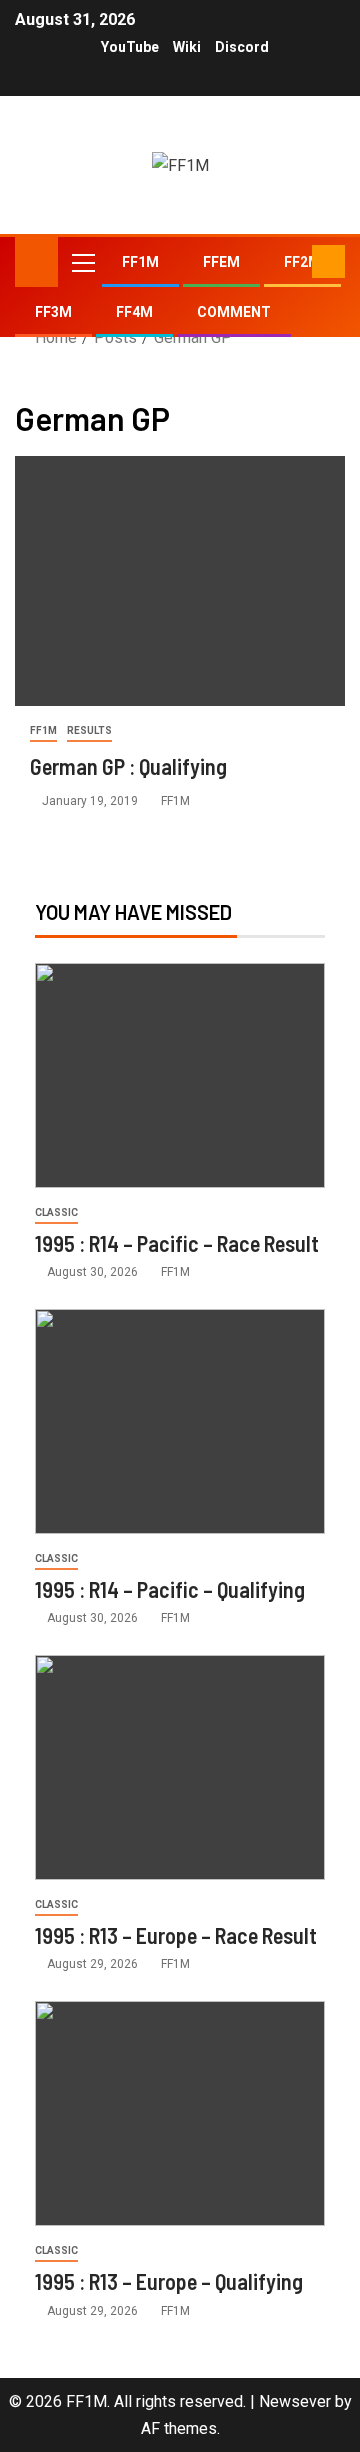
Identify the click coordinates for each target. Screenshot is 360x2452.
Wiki (187, 47)
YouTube (130, 47)
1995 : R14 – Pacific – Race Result (177, 1243)
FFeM (221, 262)
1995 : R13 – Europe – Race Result (176, 1935)
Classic (56, 1212)
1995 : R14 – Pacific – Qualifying (170, 1589)
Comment (234, 312)
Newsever (295, 2401)
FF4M (134, 312)
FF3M (53, 312)
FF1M (140, 262)
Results (89, 730)
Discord (242, 47)
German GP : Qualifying (128, 766)
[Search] (294, 262)
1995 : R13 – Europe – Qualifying (169, 2281)
